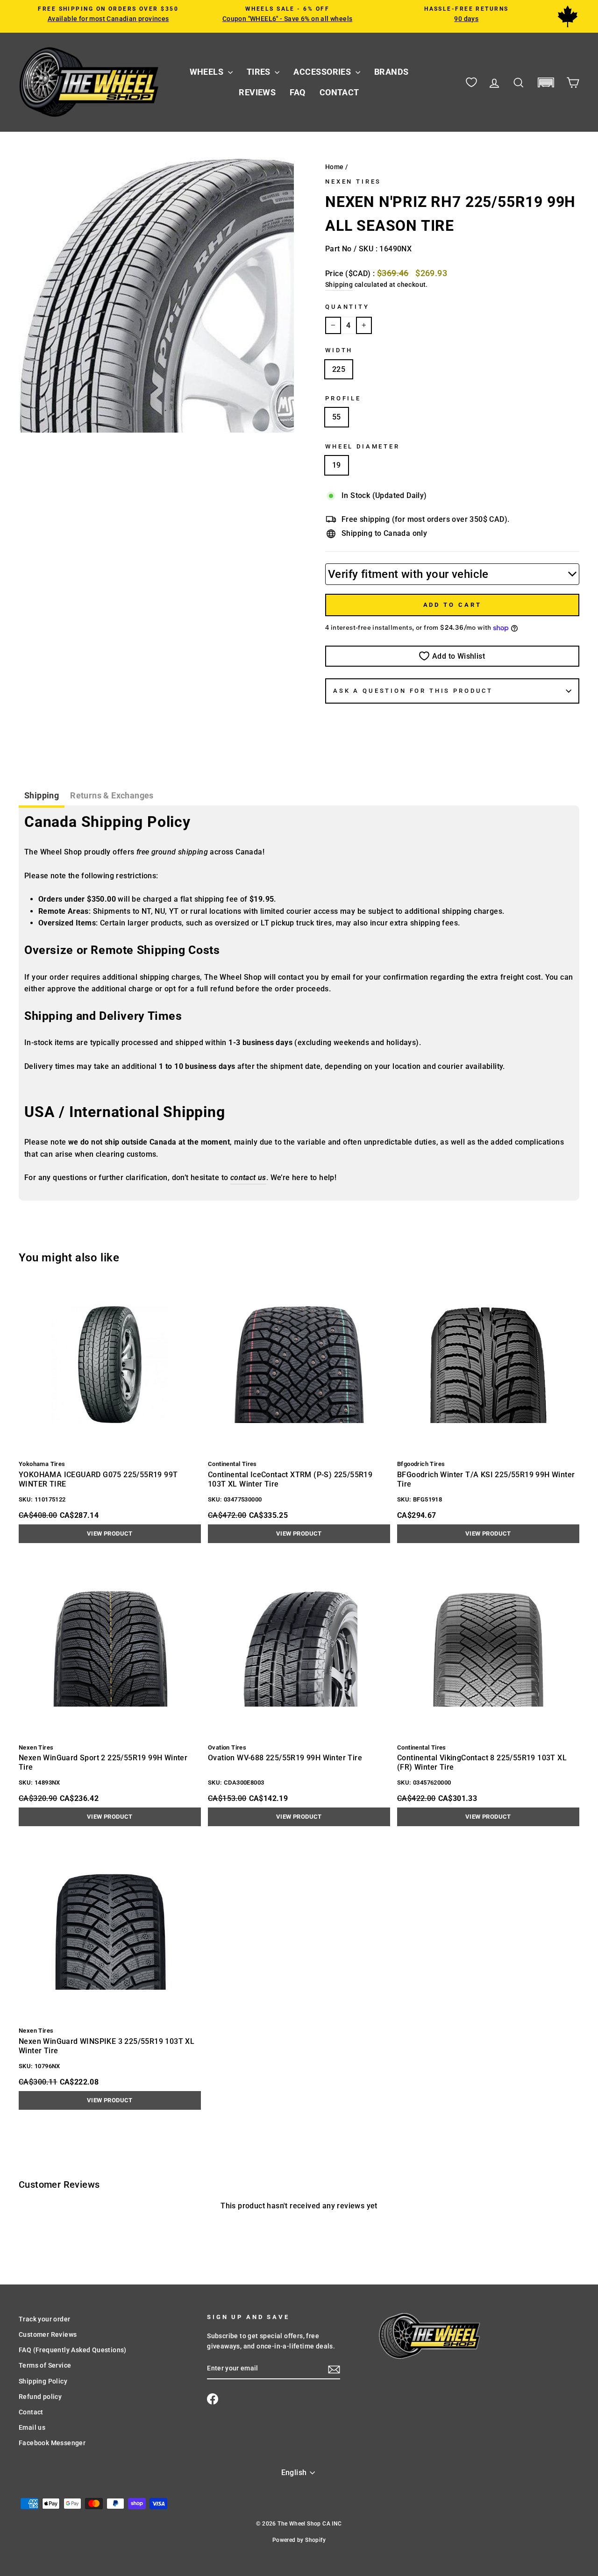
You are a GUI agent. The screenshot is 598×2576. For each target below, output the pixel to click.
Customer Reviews (48, 2334)
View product (110, 1534)
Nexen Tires (353, 181)
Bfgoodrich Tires (421, 1464)
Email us (32, 2427)
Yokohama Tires (42, 1464)
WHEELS (208, 72)
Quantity (347, 307)
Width (339, 350)
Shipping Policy (43, 2381)
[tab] (42, 797)
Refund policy (40, 2397)
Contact (31, 2412)
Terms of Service (45, 2365)
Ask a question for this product (413, 691)
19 (337, 465)
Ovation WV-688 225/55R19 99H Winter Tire (285, 1758)
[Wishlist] (471, 82)
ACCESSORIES (323, 72)
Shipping (339, 285)
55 (337, 417)
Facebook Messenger (52, 2443)
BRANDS (392, 72)
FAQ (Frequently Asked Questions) (73, 2350)
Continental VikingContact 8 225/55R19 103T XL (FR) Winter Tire (482, 1762)
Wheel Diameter (363, 446)
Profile (343, 398)
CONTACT (339, 92)
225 (339, 369)
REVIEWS (257, 92)
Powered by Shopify (299, 2540)
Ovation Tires (227, 1747)
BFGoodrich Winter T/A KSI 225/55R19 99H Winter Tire (486, 1479)
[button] (546, 82)
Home (335, 167)
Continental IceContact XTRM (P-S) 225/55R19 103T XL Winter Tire (290, 1479)
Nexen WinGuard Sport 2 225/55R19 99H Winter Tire (103, 1762)
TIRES (260, 72)
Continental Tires (232, 1464)
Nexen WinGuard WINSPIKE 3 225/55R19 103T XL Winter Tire (107, 2046)
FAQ (297, 92)
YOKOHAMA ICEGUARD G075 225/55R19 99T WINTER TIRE (98, 1479)
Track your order (44, 2319)
